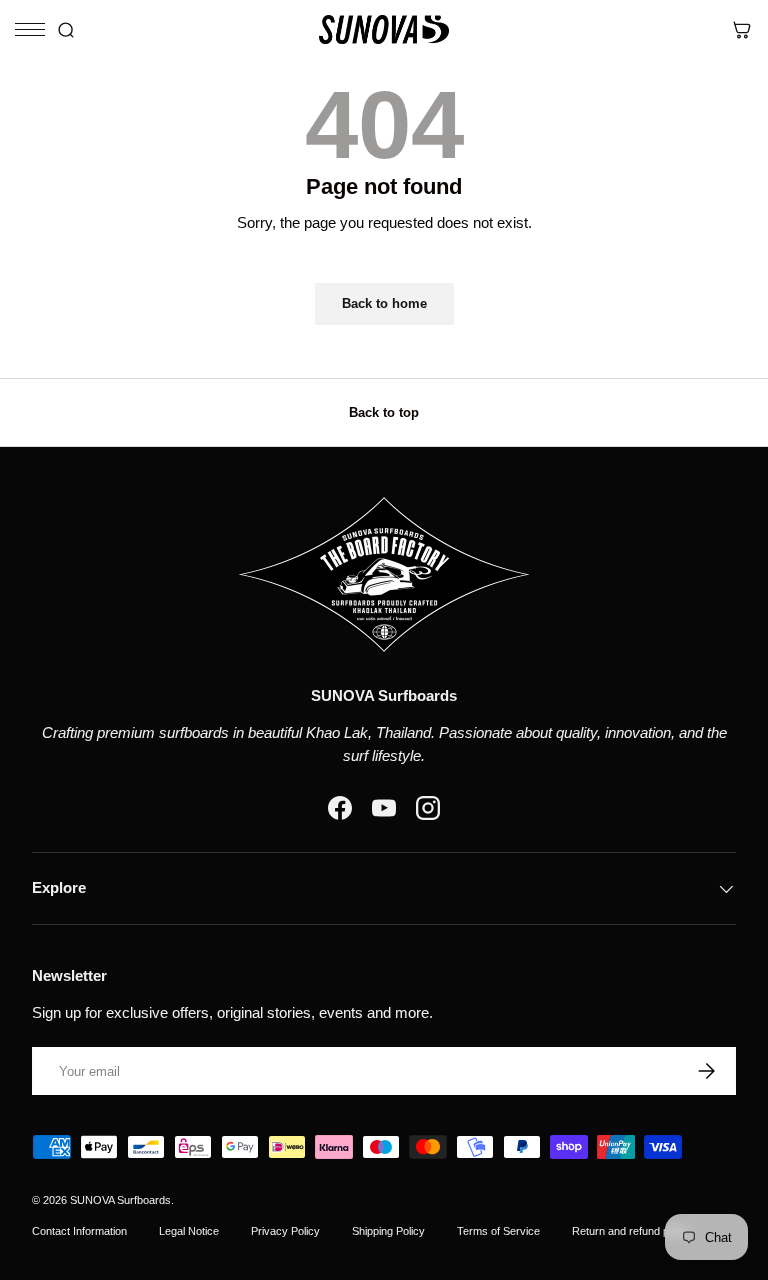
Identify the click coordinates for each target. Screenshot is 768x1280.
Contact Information (79, 1231)
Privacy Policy (285, 1231)
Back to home (384, 303)
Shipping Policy (388, 1231)
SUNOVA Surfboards (120, 1200)
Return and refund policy (631, 1231)
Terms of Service (498, 1231)
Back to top (384, 412)
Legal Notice (189, 1231)
